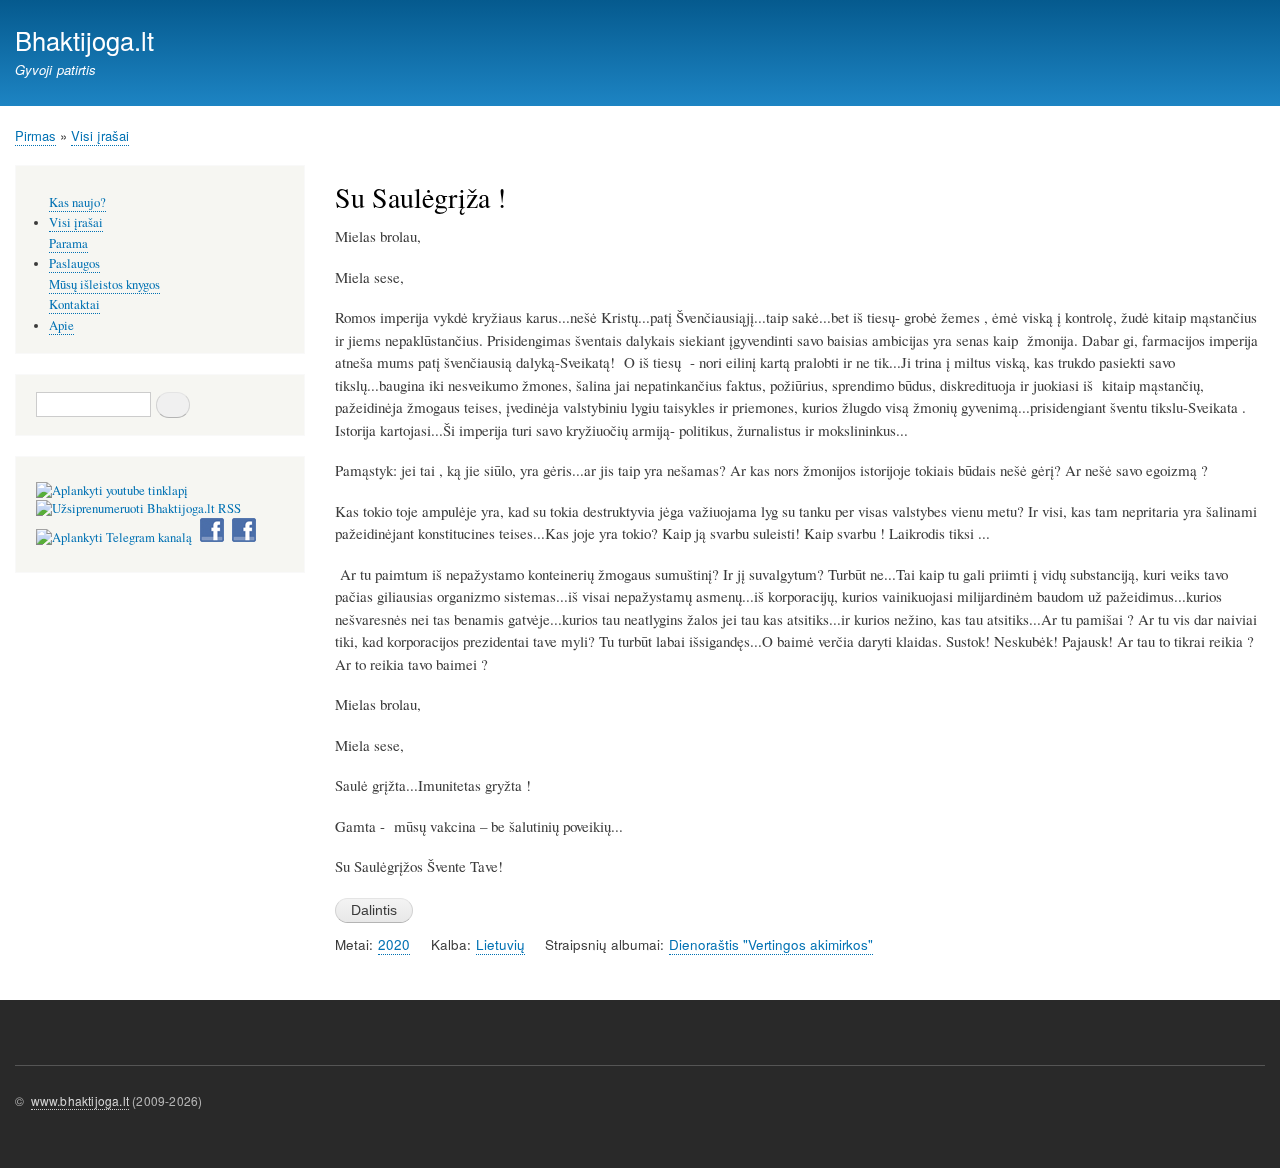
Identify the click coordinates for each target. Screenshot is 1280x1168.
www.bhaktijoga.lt (80, 1100)
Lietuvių (500, 944)
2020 (394, 944)
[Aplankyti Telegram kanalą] (114, 537)
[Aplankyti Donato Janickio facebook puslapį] (212, 537)
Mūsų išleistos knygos (104, 284)
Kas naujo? (77, 202)
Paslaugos (74, 263)
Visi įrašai (100, 135)
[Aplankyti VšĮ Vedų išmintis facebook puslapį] (244, 537)
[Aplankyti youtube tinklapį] (112, 490)
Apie (61, 325)
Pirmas (35, 135)
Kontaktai (74, 304)
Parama (68, 243)
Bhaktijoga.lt (84, 40)
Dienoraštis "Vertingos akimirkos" (771, 944)
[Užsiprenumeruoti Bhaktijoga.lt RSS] (138, 508)
